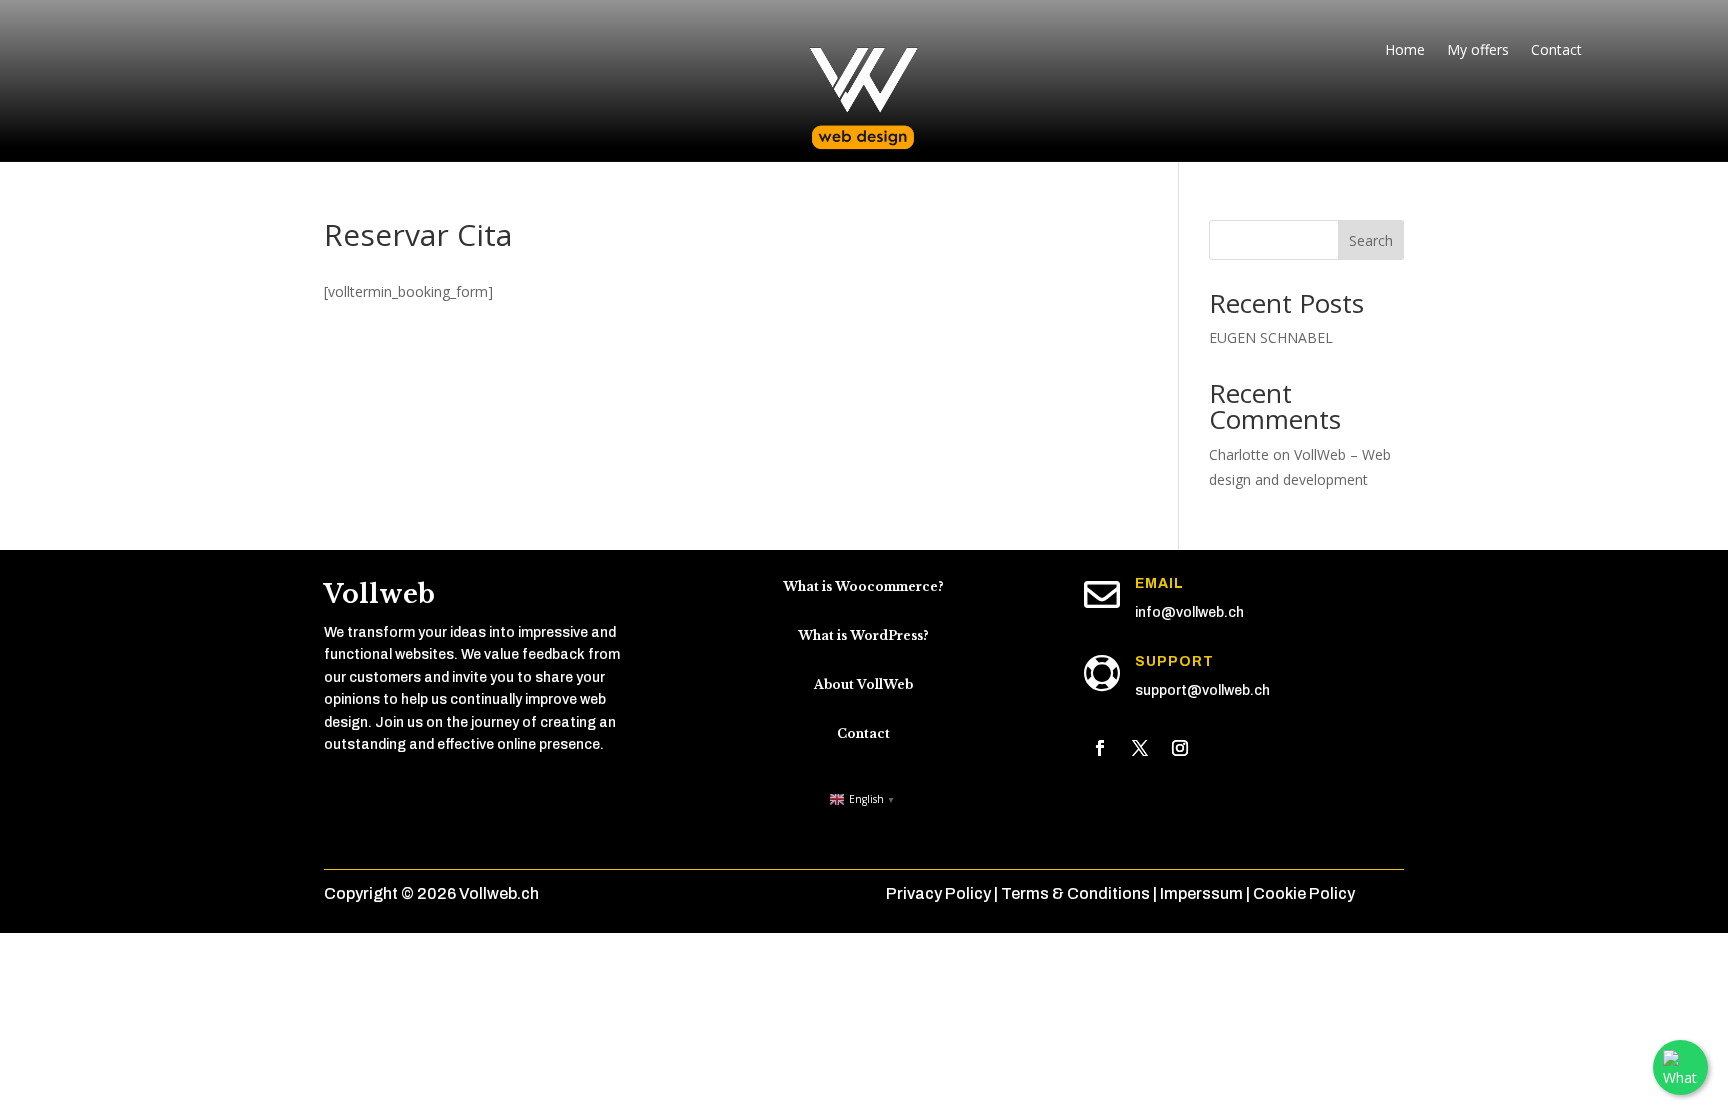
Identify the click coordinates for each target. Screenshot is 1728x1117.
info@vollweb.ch (1189, 612)
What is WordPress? (863, 635)
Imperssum (1201, 893)
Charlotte (1239, 454)
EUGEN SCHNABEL (1271, 337)
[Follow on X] (1140, 748)
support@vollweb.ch (1202, 690)
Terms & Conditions (1075, 893)
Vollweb (379, 594)
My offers (1478, 51)
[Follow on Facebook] (1100, 748)
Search (1371, 240)
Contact (1556, 51)
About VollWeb (863, 684)
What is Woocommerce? (863, 586)
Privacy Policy (938, 893)
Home (1405, 51)
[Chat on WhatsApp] (1680, 1067)
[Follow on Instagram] (1180, 748)
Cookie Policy (1304, 893)
